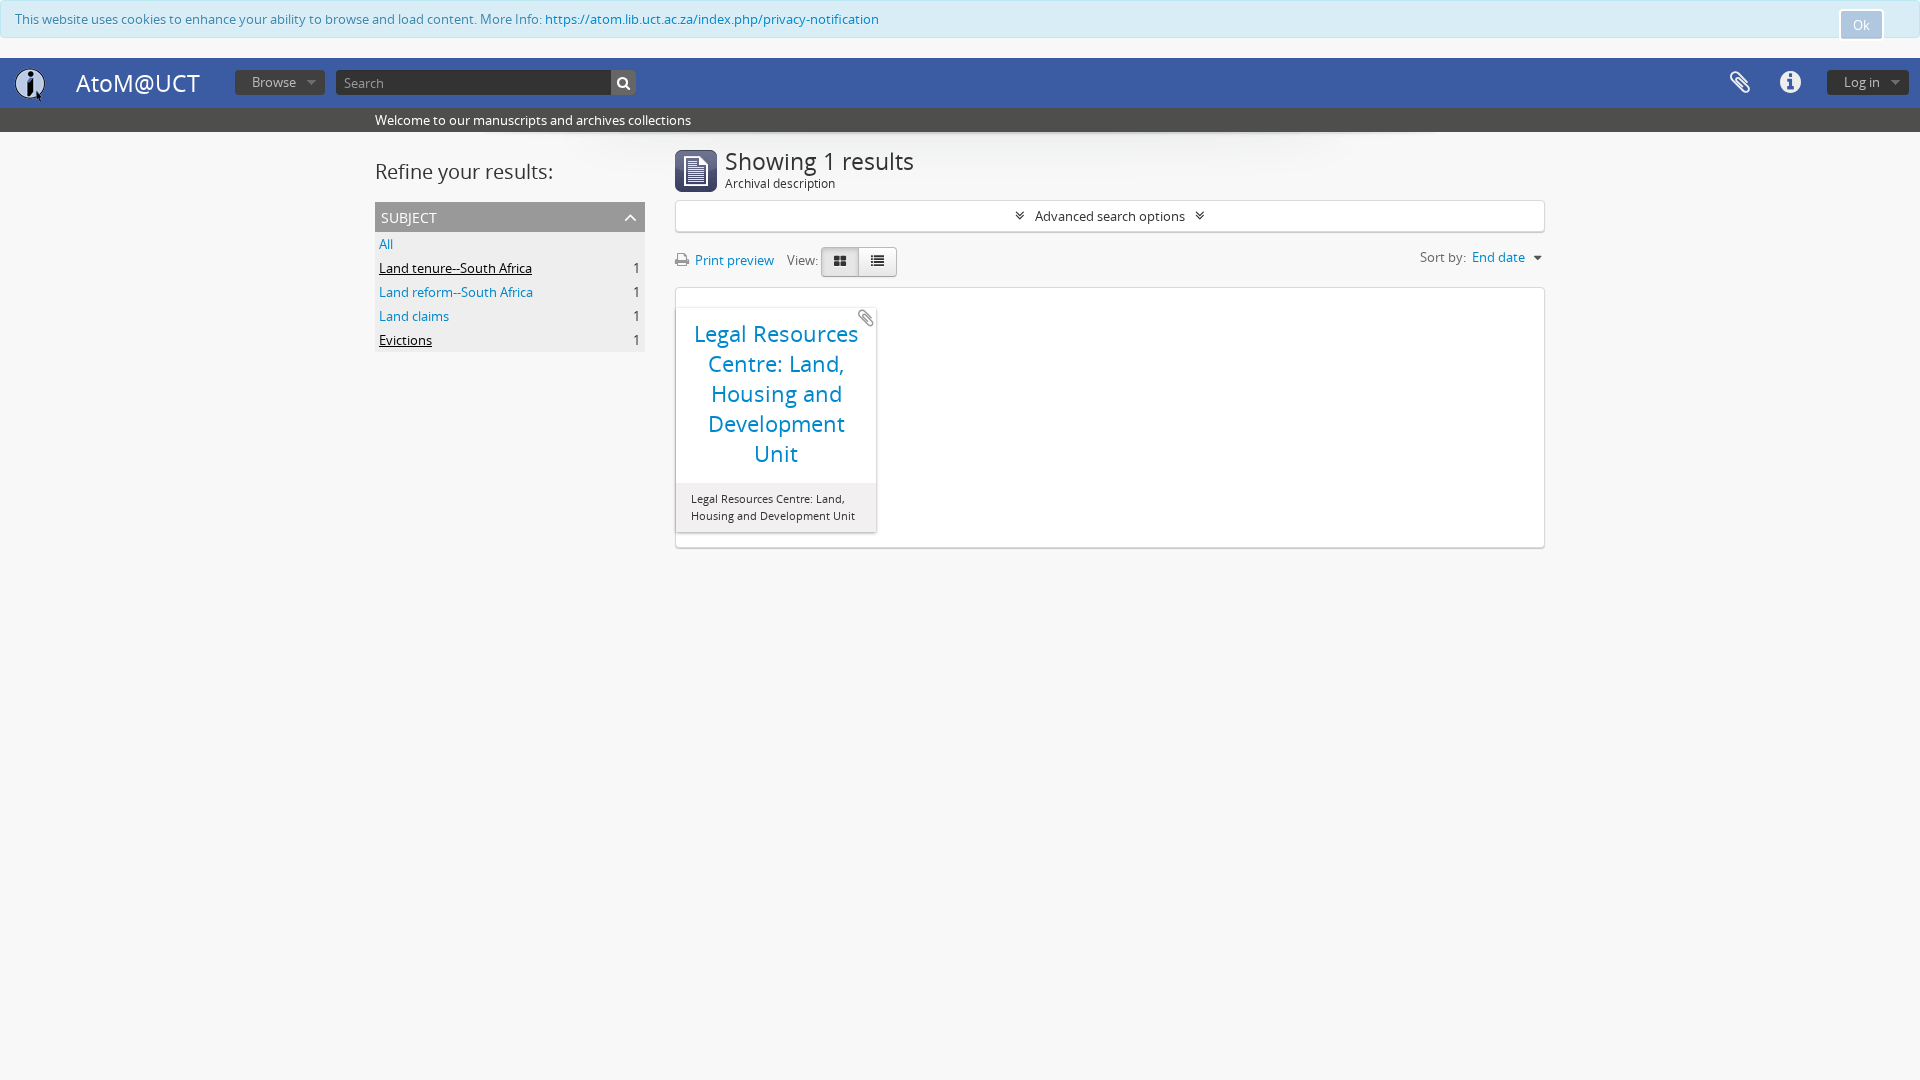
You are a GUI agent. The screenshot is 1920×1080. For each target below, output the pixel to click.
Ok (1861, 25)
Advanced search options (1110, 216)
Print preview (733, 260)
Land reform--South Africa (456, 292)
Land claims (414, 316)
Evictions (405, 340)
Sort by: (1443, 257)
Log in (1862, 82)
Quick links (1790, 83)
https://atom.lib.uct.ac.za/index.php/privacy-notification (712, 19)
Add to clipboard (866, 318)
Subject (409, 215)
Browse (274, 82)
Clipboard (1740, 83)
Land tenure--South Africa (455, 268)
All (386, 244)
